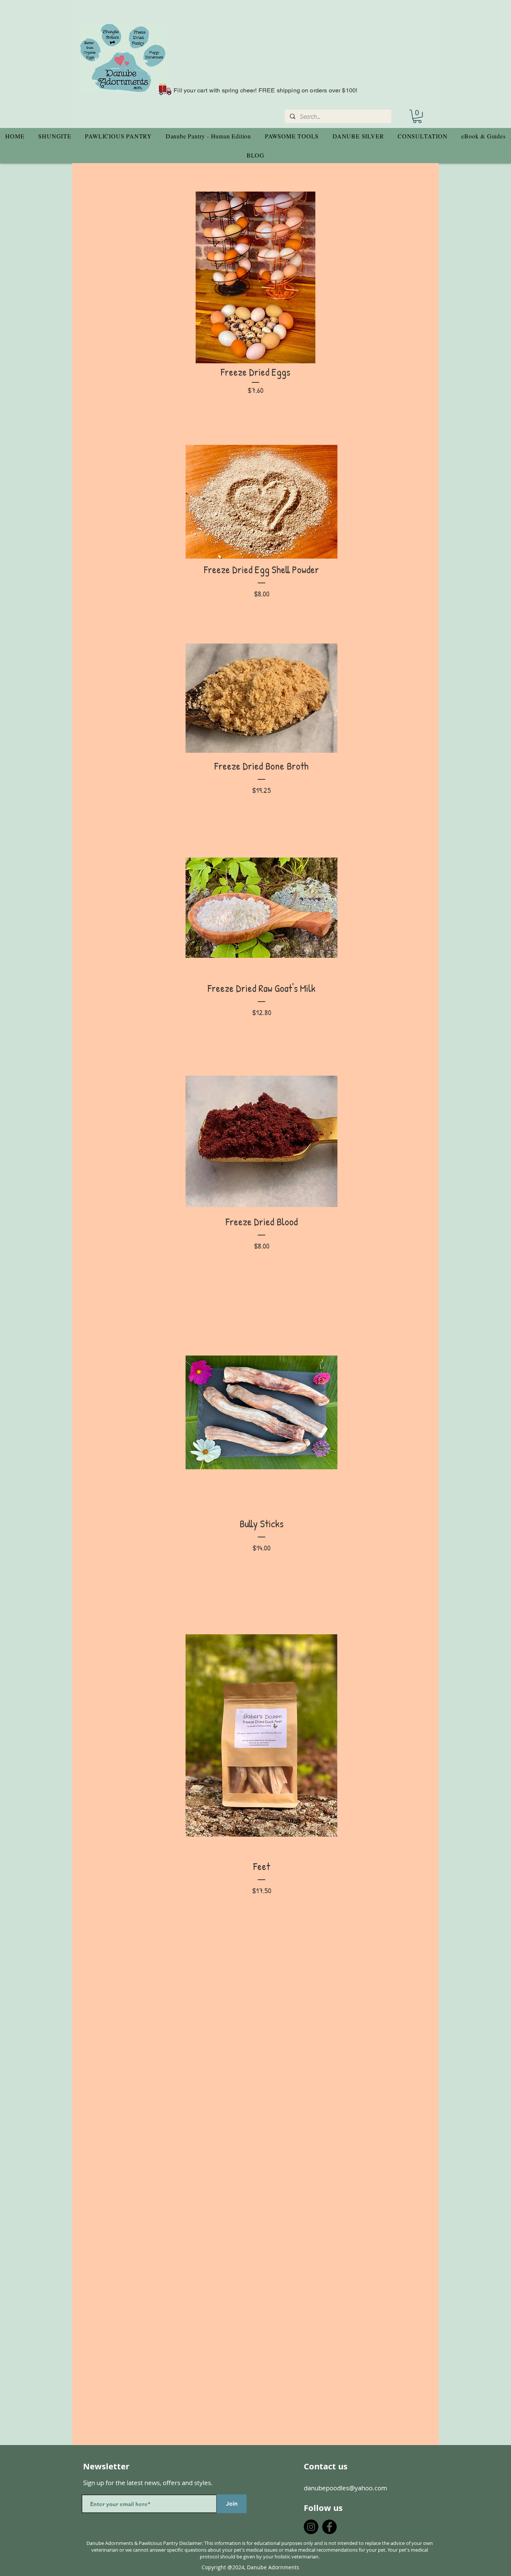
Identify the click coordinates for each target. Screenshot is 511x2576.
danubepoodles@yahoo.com (345, 2488)
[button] (55, 136)
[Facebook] (329, 2527)
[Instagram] (311, 2527)
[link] (417, 116)
